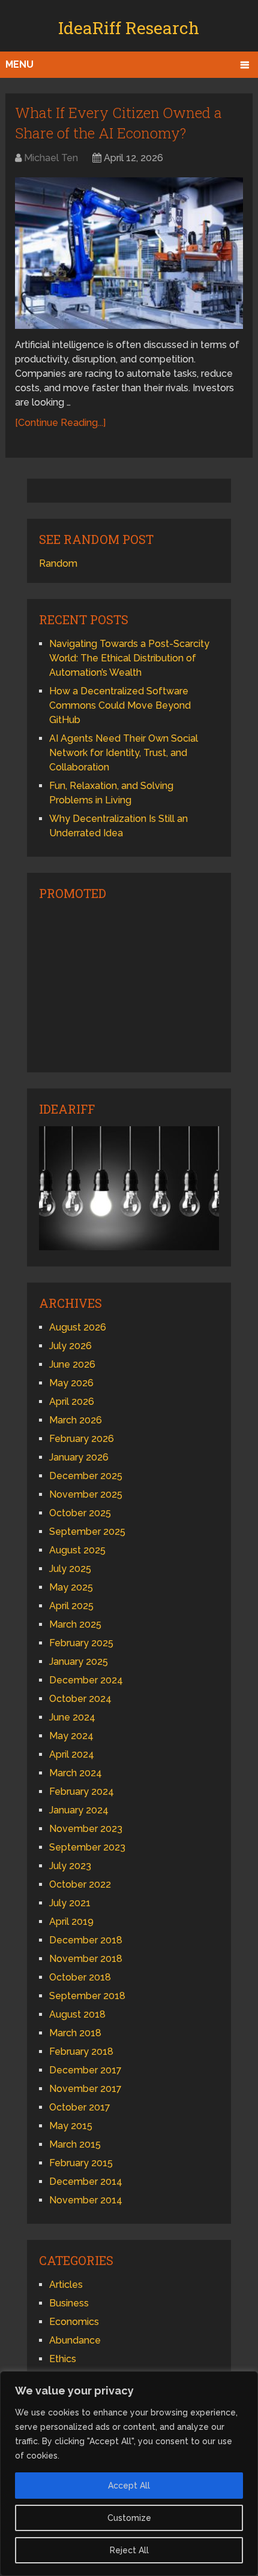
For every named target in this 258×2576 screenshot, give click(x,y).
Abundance (75, 2340)
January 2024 (79, 1810)
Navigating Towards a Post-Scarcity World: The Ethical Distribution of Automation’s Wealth (129, 658)
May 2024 (71, 1736)
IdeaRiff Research (129, 28)
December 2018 (86, 1940)
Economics (74, 2322)
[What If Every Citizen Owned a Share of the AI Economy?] (129, 253)
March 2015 (75, 2144)
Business (69, 2303)
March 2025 (75, 1624)
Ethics (63, 2359)
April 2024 (72, 1754)
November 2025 (86, 1494)
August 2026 (78, 1327)
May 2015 (71, 2126)
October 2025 (80, 1513)
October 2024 (80, 1699)
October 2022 (80, 1884)
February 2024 (82, 1792)
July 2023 (70, 1866)
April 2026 (72, 1402)
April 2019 (71, 1922)
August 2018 (77, 2014)
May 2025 (71, 1587)
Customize (129, 2518)
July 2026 (70, 1346)
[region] (129, 2474)
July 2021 (70, 1903)
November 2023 (86, 1829)
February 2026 (82, 1439)
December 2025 (86, 1476)
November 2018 (86, 1959)
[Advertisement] (129, 985)
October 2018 (80, 1977)
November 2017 (85, 2089)
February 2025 (81, 1643)
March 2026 (76, 1420)
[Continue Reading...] (60, 423)
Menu (19, 64)
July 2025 (70, 1569)
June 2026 (72, 1364)
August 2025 (77, 1550)
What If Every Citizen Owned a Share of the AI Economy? (118, 123)
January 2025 (79, 1662)
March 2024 (76, 1773)
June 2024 (72, 1717)
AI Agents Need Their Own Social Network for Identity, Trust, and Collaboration (124, 753)
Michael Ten (51, 158)
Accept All (129, 2486)
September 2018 (87, 1996)
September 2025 (87, 1532)
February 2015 (81, 2163)
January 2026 (79, 1457)
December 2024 (86, 1680)
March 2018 (75, 2033)
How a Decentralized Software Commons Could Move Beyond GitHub (120, 705)
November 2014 (86, 2200)
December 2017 (85, 2070)
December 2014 (86, 2182)
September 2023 (87, 1847)
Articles (66, 2285)
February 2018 (81, 2052)
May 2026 (71, 1383)
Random (58, 563)
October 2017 (80, 2107)
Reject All (129, 2550)
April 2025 (71, 1606)
